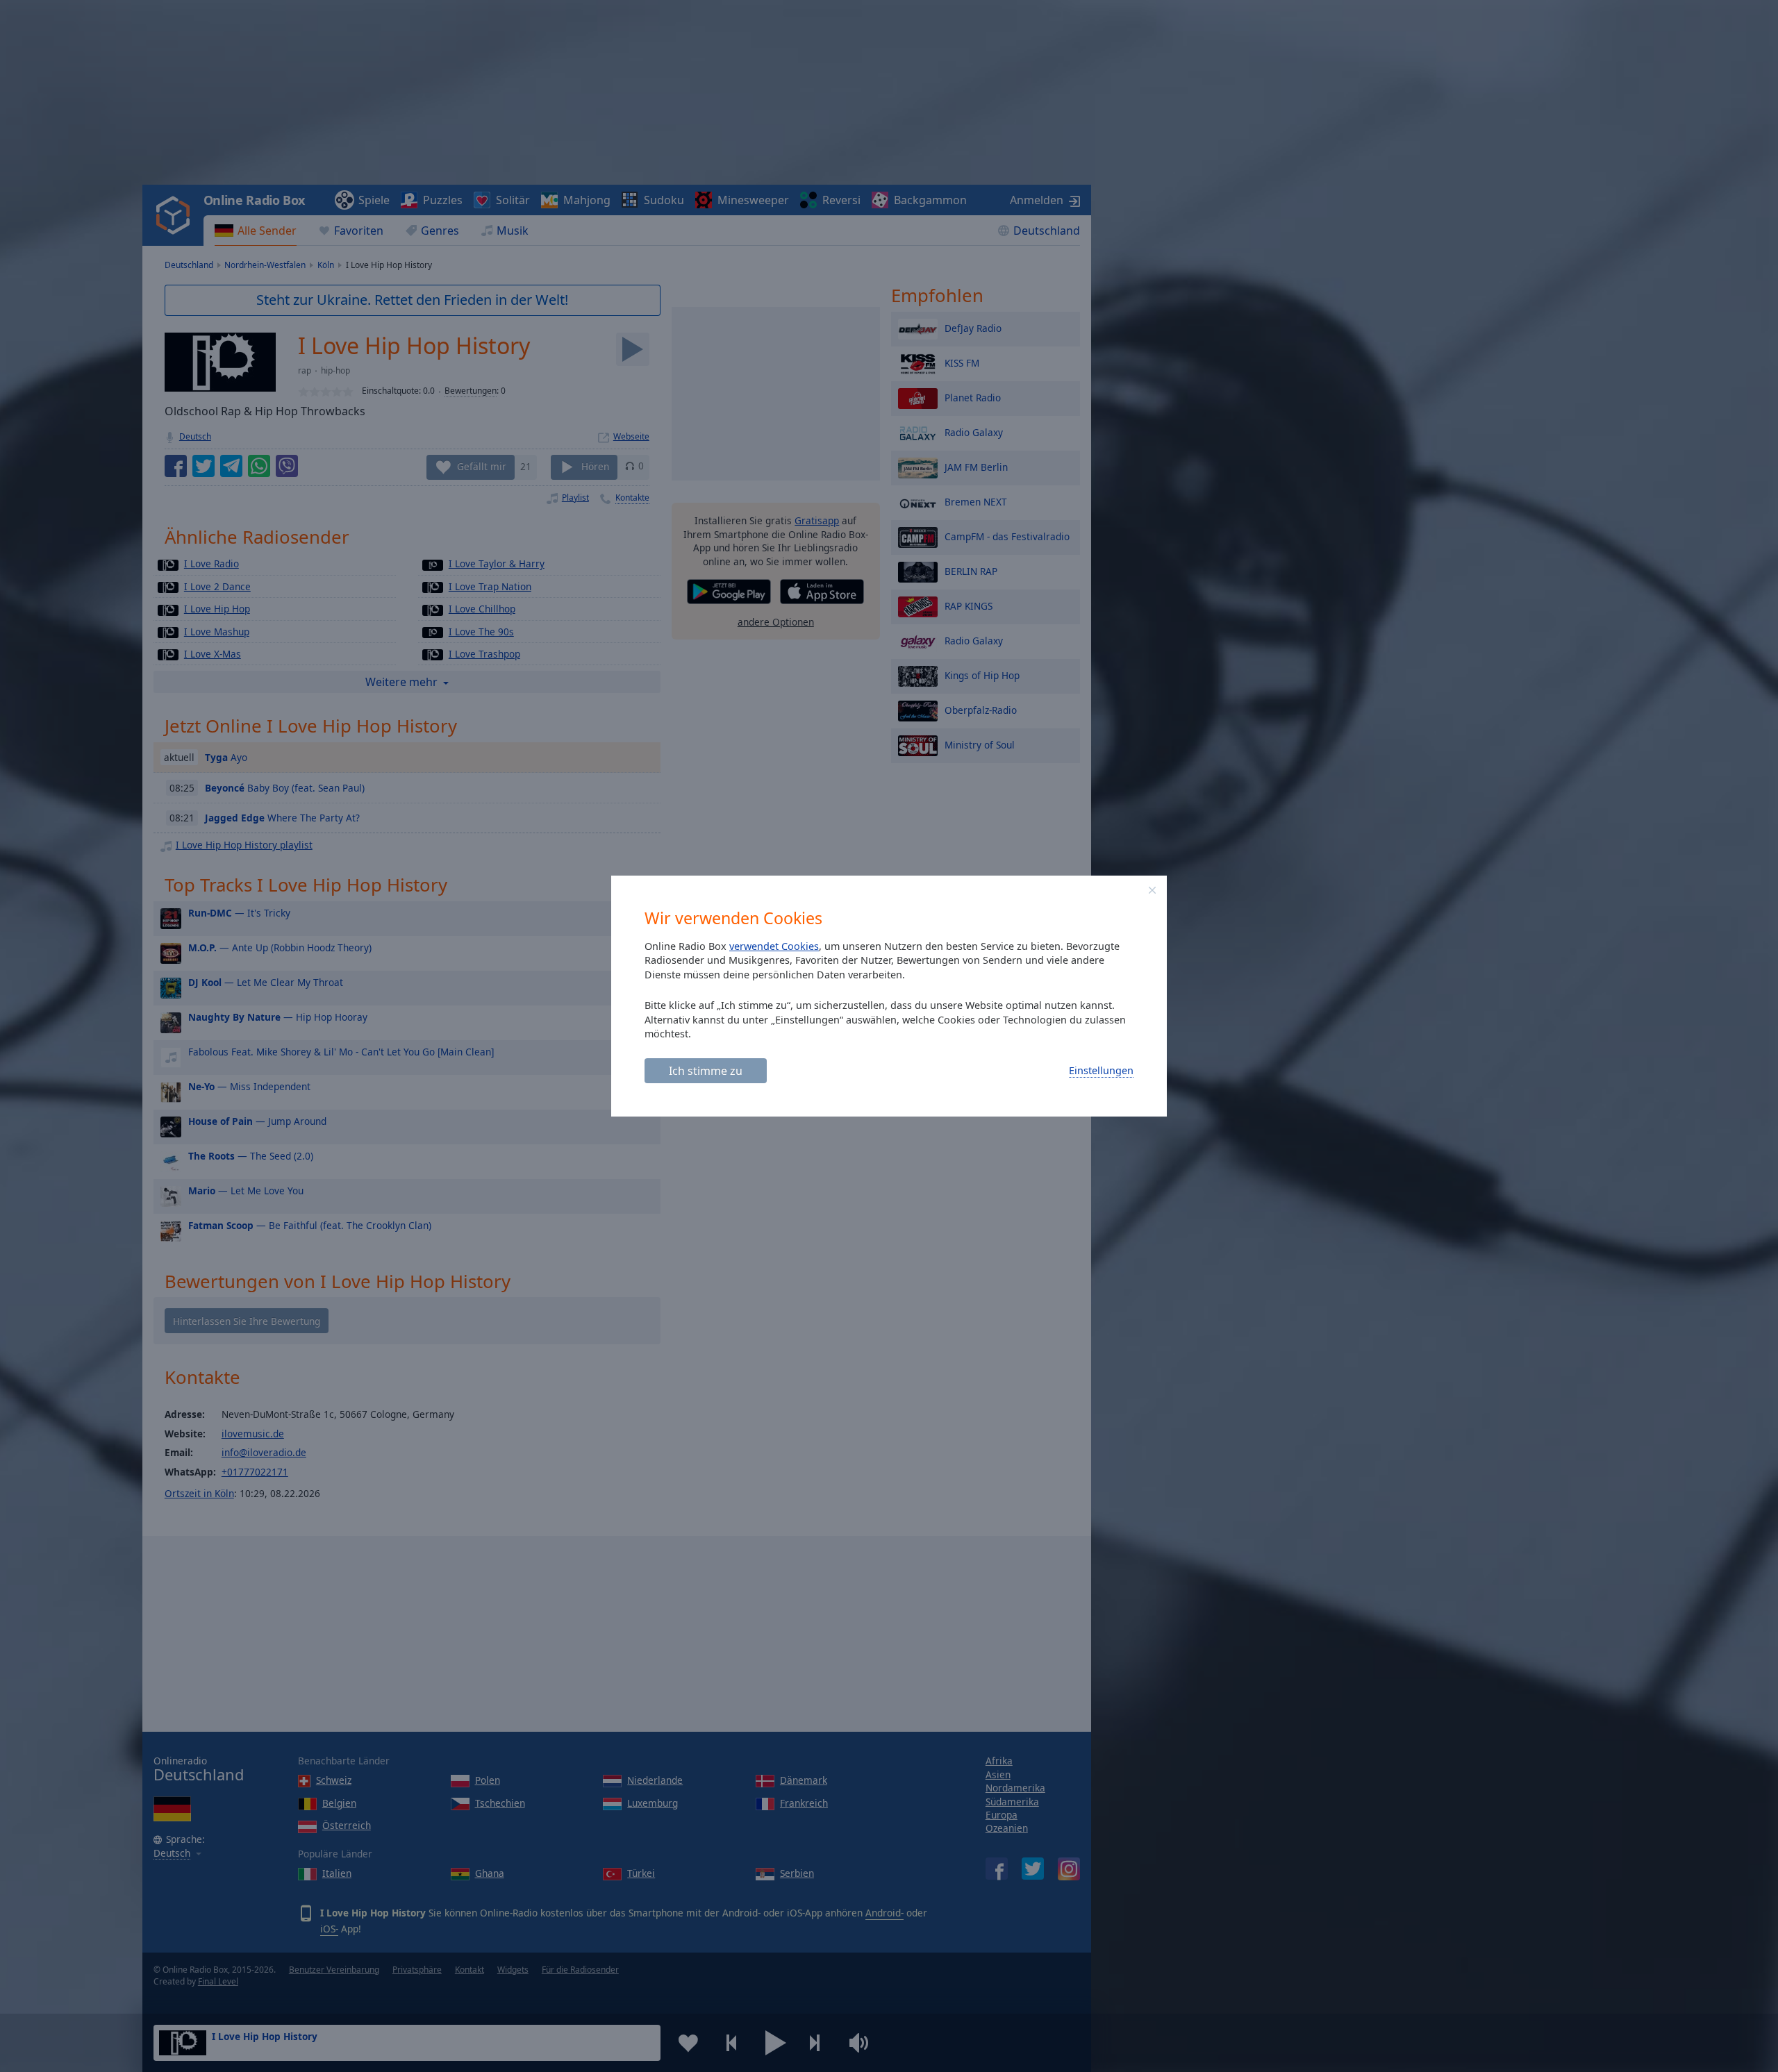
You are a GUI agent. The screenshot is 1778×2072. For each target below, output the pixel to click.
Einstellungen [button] (1101, 1070)
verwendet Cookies (774, 946)
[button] (1152, 890)
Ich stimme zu (706, 1071)
